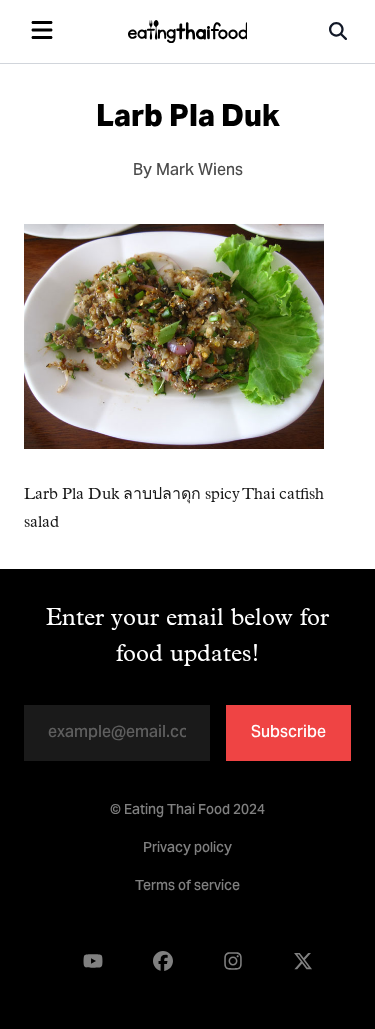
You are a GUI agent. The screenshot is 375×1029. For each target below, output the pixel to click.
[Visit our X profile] (303, 961)
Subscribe (288, 733)
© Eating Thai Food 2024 (187, 811)
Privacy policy (187, 849)
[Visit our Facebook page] (163, 961)
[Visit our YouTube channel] (93, 961)
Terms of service (187, 887)
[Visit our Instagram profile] (233, 961)
